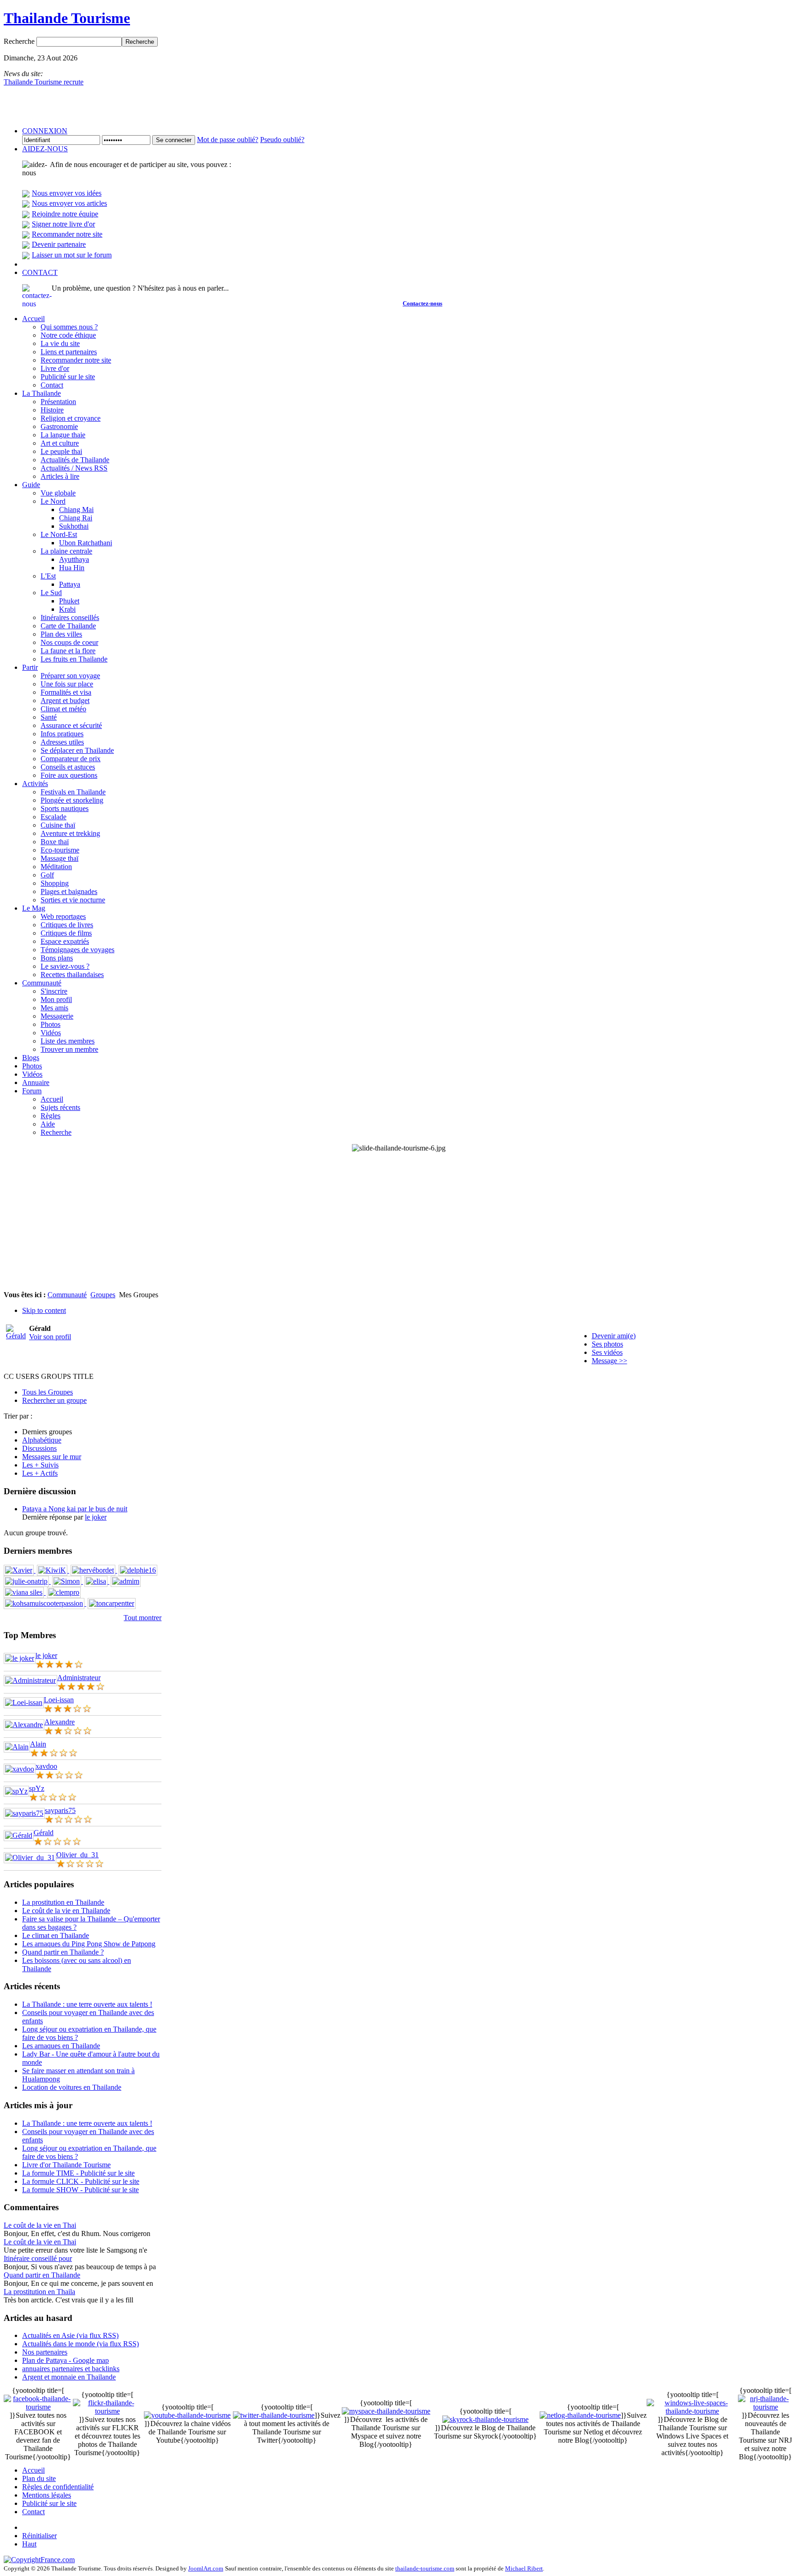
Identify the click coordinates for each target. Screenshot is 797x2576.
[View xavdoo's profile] (20, 1769)
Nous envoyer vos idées (67, 193)
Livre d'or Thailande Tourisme (66, 2165)
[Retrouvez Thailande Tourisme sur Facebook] (38, 2407)
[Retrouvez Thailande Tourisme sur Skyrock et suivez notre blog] (485, 2419)
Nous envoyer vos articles (69, 203)
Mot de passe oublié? (228, 140)
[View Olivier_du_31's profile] (30, 1857)
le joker (96, 1517)
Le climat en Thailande (56, 1935)
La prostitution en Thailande (63, 1902)
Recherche (20, 41)
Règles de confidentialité (58, 2487)
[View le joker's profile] (20, 1658)
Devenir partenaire (59, 244)
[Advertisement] (398, 1222)
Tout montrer (143, 1618)
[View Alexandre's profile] (24, 1725)
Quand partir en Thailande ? (63, 1952)
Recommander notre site (67, 234)
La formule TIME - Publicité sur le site (78, 2173)
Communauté (67, 1295)
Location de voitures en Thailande (72, 2087)
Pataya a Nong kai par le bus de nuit (75, 1509)
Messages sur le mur (52, 1457)
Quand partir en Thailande (42, 2275)
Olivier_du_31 (77, 1855)
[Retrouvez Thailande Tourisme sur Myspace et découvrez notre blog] (386, 2411)
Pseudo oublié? (282, 140)
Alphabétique (42, 1440)
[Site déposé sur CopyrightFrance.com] (39, 2560)
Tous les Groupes (48, 1392)
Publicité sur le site (49, 2503)
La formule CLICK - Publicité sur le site (81, 2181)
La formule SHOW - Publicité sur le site (80, 2190)
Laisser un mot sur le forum (72, 255)
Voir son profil (50, 1337)
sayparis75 (60, 1810)
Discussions (39, 1448)
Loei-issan (59, 1700)
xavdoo (46, 1766)
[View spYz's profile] (16, 1791)
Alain (38, 1744)
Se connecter (174, 140)
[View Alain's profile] (17, 1747)
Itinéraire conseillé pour (38, 2258)
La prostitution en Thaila (39, 2292)
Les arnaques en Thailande (61, 2046)
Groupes (103, 1295)
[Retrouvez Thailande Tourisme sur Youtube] (187, 2415)
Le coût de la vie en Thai (40, 2225)
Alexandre (59, 1722)
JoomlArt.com (206, 2568)
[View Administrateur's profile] (30, 1680)
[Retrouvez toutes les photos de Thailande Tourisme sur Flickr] (107, 2411)
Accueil (33, 2470)
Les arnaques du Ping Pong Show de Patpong (89, 1944)
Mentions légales (47, 2495)
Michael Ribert (524, 2568)
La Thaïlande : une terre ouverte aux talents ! (87, 2004)
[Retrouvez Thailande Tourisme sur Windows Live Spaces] (692, 2411)
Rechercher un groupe (54, 1400)
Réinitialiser (39, 2536)
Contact (33, 2512)
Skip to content (44, 1310)
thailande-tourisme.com (425, 2568)
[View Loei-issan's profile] (24, 1702)
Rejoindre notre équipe (65, 214)
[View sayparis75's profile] (24, 1813)
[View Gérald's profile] (19, 1835)
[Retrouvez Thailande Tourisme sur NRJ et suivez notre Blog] (766, 2407)
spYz (37, 1788)
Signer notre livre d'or (63, 224)
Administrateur (79, 1678)
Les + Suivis (40, 1465)
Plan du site (39, 2478)
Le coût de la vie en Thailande (66, 1911)
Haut (29, 2544)
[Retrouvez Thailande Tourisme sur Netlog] (580, 2415)
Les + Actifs (40, 1473)
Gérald (44, 1833)
